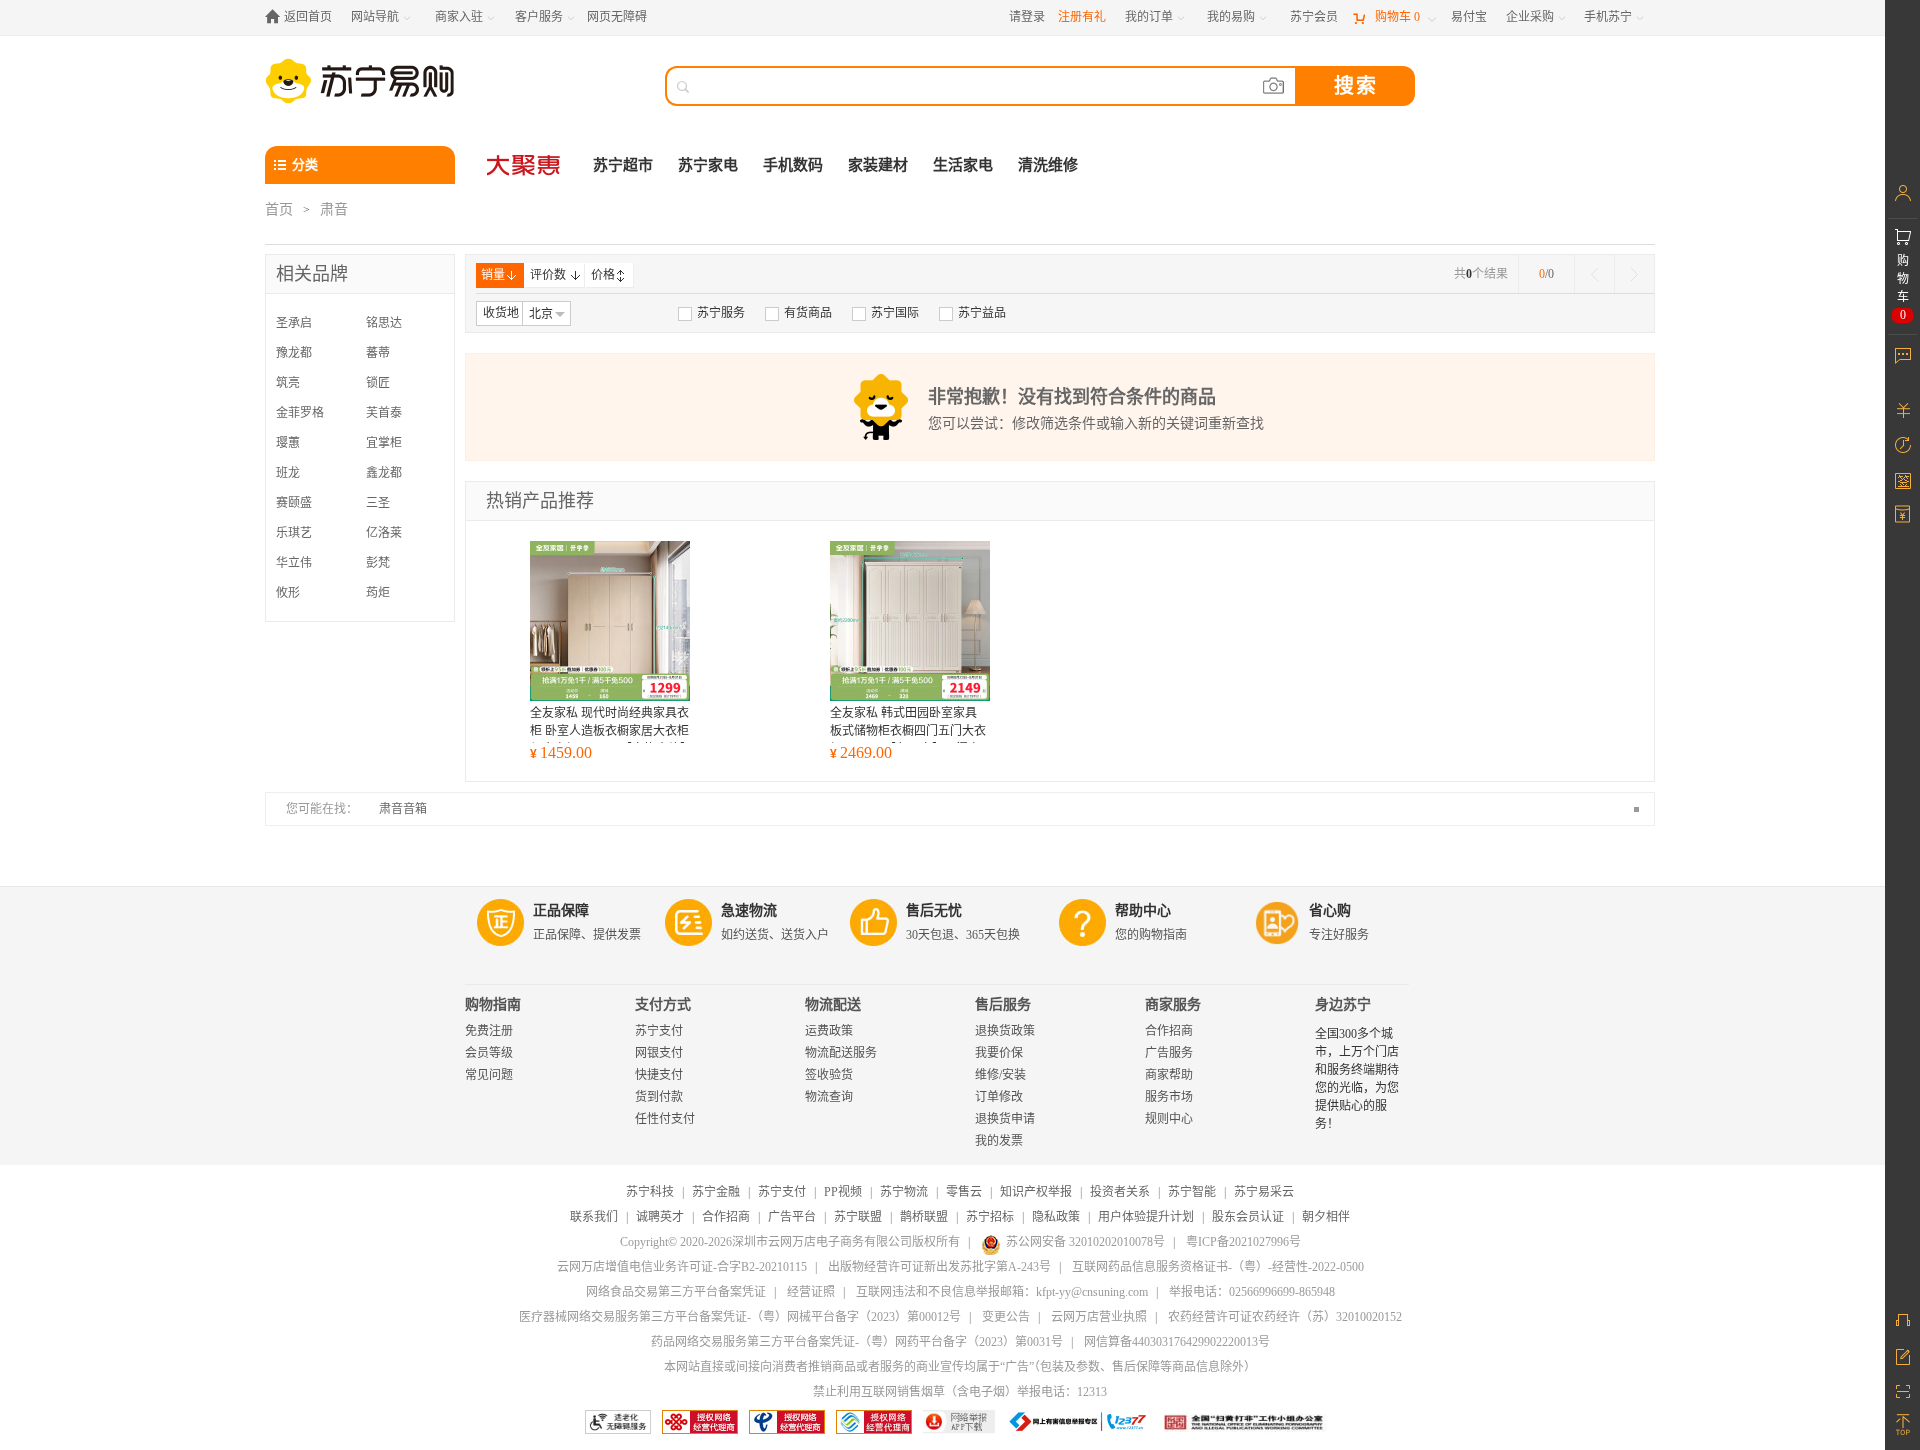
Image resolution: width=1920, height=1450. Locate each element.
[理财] (1902, 410)
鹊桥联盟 (924, 1217)
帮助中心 (1143, 910)
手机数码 (793, 165)
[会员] (1902, 193)
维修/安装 (1000, 1075)
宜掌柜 (384, 443)
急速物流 (749, 910)
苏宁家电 (708, 165)
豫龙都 (294, 353)
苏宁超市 (623, 165)
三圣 (378, 503)
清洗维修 (1048, 165)
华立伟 (294, 563)
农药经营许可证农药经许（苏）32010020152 (1285, 1317)
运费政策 (829, 1031)
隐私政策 (1056, 1217)
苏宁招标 (990, 1217)
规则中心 (1169, 1119)
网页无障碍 (617, 17)
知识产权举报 (1036, 1192)
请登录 (1027, 17)
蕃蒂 (378, 353)
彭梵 (378, 563)
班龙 (288, 473)
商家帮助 (1169, 1075)
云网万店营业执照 (1099, 1317)
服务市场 (1169, 1097)
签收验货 (829, 1075)
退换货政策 (1005, 1031)
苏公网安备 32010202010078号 (1085, 1242)
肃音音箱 (403, 809)
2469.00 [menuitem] (861, 752)
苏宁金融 (716, 1192)
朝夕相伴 (1326, 1217)
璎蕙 (288, 443)
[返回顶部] (1902, 1425)
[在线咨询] (1902, 1320)
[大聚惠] (525, 165)
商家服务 (1173, 1004)
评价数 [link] (548, 275)
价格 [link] (603, 275)
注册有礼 (1082, 17)
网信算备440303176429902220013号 (1177, 1342)
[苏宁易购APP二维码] (1902, 1390)
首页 (279, 209)
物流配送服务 (841, 1053)
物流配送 (833, 1004)
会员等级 (489, 1053)
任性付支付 (665, 1119)
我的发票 (999, 1141)
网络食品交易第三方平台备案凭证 (676, 1292)
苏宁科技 (650, 1192)
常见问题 (489, 1075)
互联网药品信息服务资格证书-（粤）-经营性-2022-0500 (1218, 1267)
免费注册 (489, 1031)
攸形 (288, 593)
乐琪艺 (294, 533)
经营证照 (811, 1292)
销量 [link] (493, 275)
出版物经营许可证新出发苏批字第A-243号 (939, 1267)
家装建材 (878, 165)
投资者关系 (1120, 1192)
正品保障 (561, 910)
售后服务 (1003, 1004)
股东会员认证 (1248, 1217)
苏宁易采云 (1264, 1192)
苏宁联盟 (858, 1217)
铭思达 (384, 323)
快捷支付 (659, 1075)
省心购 (1330, 910)
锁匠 (378, 383)
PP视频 (843, 1192)
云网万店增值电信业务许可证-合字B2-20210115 (682, 1267)
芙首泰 (384, 413)
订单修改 (999, 1097)
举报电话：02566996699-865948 (1252, 1292)
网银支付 (659, 1053)
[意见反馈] (1902, 1355)
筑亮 (288, 383)
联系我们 (594, 1217)
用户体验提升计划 (1146, 1217)
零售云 (964, 1192)
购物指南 (493, 1004)
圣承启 (294, 323)
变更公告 (1006, 1317)
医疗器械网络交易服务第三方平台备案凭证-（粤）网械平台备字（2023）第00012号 (740, 1317)
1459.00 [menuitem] (561, 752)
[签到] (1902, 480)
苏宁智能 (1192, 1192)
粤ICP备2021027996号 (1243, 1242)
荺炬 (378, 593)
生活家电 (963, 165)
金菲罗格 (300, 413)
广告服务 (1169, 1053)
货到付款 (659, 1097)
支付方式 (663, 1004)
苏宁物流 (904, 1192)
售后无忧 (934, 910)
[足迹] (1902, 445)
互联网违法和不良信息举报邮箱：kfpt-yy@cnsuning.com (1002, 1292)
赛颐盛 (294, 503)
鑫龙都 (384, 473)
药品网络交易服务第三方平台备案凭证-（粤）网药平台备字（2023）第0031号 (857, 1342)
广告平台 (792, 1217)
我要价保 (999, 1053)
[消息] (1902, 355)
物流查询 (829, 1097)
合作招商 (1169, 1031)
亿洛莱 (384, 533)
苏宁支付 (659, 1031)
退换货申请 (1005, 1119)
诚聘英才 (660, 1217)
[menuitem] (711, 313)
